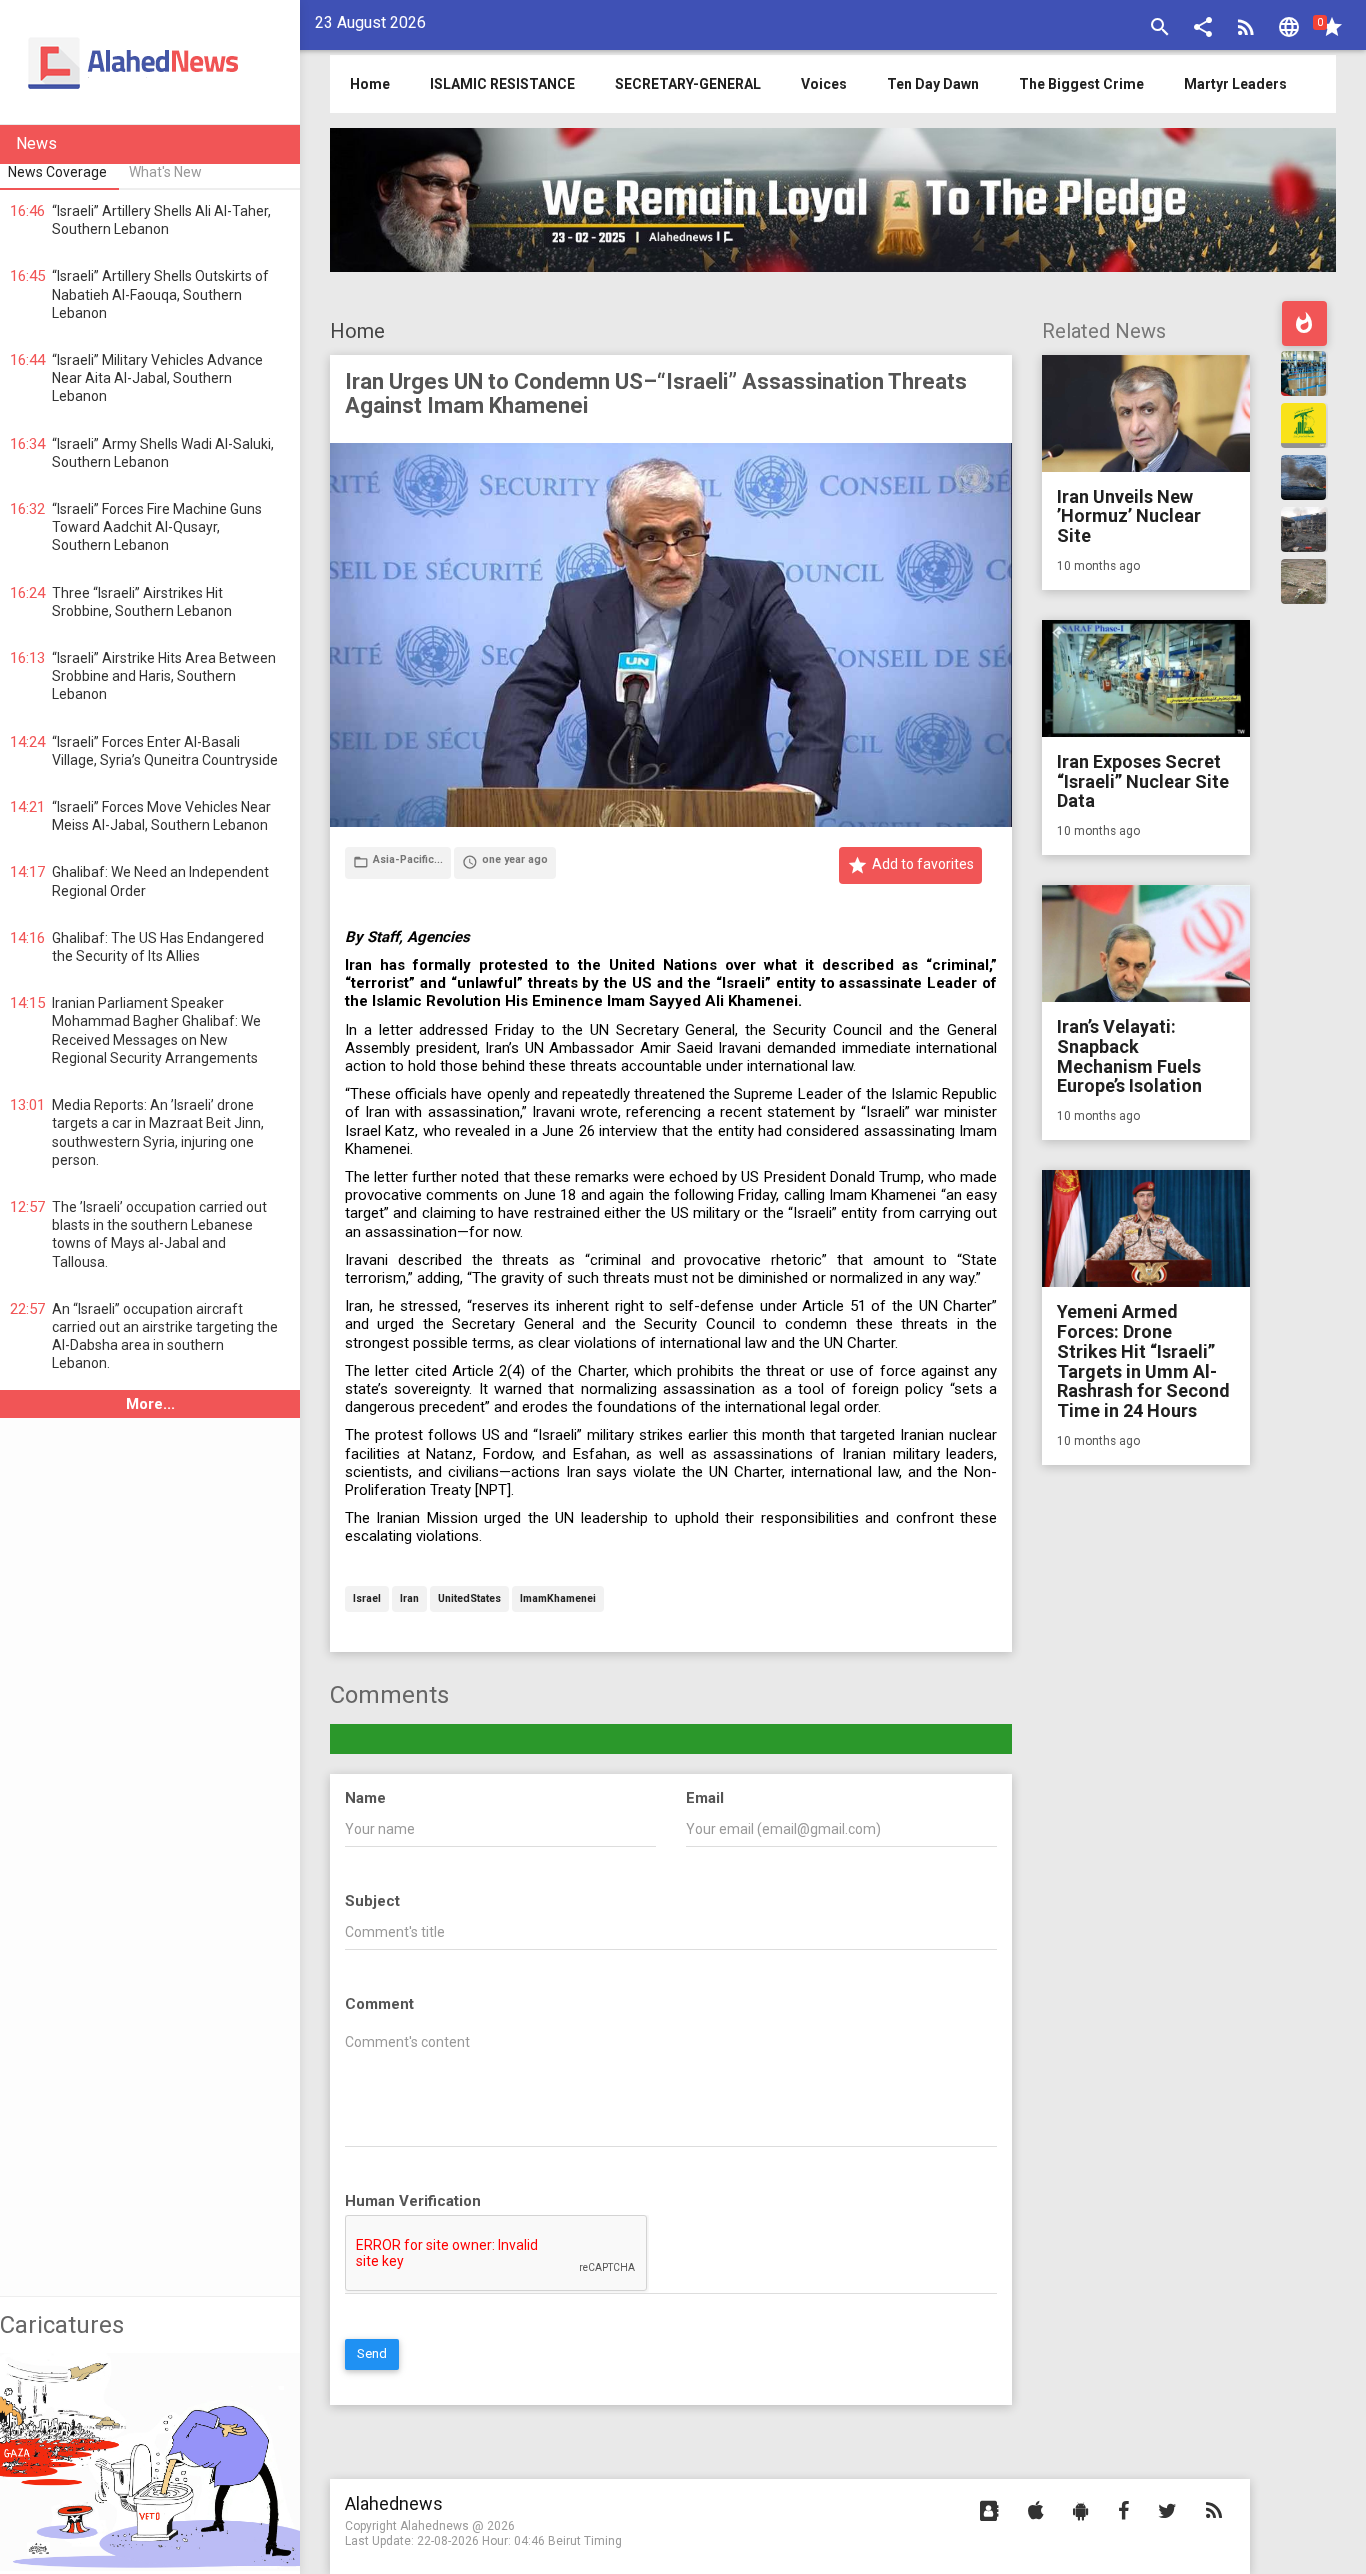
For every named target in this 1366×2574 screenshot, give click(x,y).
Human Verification (413, 2201)
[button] (1203, 29)
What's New (165, 172)
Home (357, 331)
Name (365, 1798)
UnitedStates (469, 1599)
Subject (372, 1901)
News (36, 143)
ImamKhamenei (558, 1599)
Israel (367, 1599)
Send (372, 2353)
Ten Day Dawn (933, 84)
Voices (824, 84)
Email (705, 1798)
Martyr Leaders (1235, 84)
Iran (409, 1599)
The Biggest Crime (1081, 84)
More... (150, 1404)
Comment (379, 2004)
